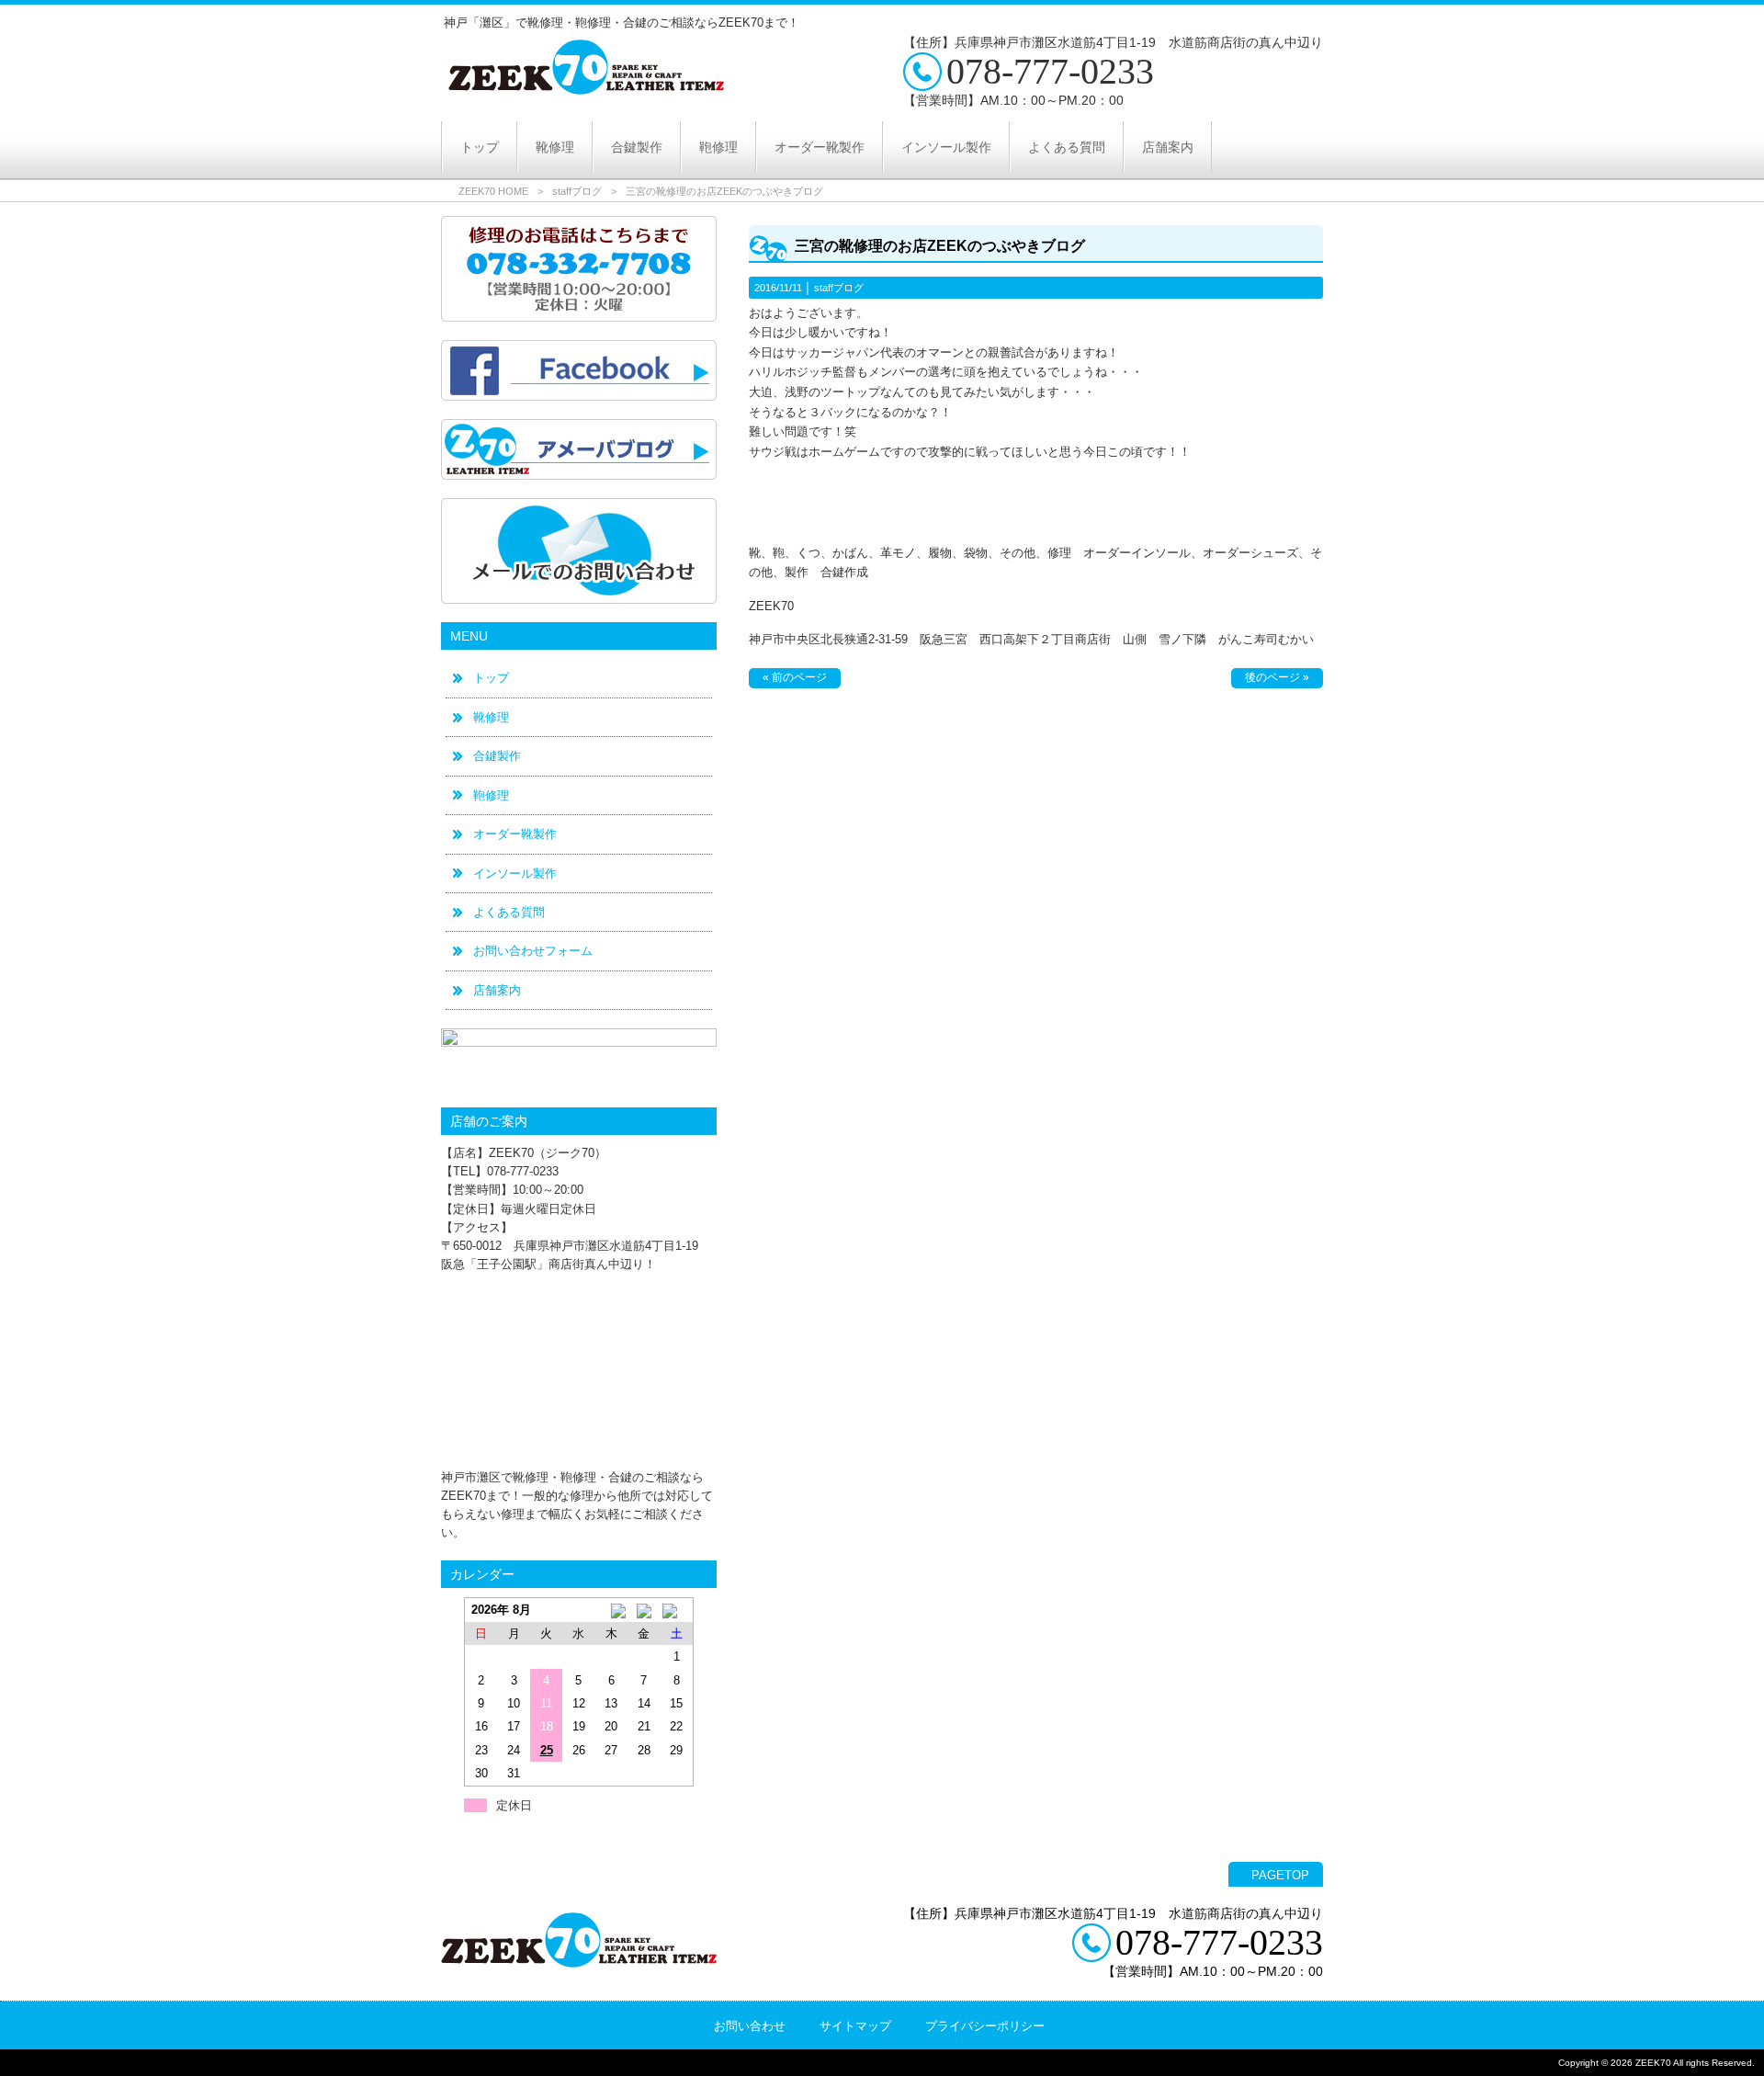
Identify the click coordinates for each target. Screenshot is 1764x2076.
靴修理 (491, 717)
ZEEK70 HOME (493, 191)
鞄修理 (491, 795)
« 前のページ (795, 677)
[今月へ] (644, 1610)
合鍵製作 (497, 756)
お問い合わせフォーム (533, 951)
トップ (491, 678)
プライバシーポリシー (985, 2026)
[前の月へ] (611, 1610)
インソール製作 (515, 874)
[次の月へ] (677, 1610)
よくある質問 (509, 912)
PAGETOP (1280, 1875)
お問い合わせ (750, 2026)
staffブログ (577, 191)
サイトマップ (855, 2026)
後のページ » (1277, 677)
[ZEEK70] (586, 88)
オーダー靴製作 (515, 834)
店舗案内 (497, 990)
